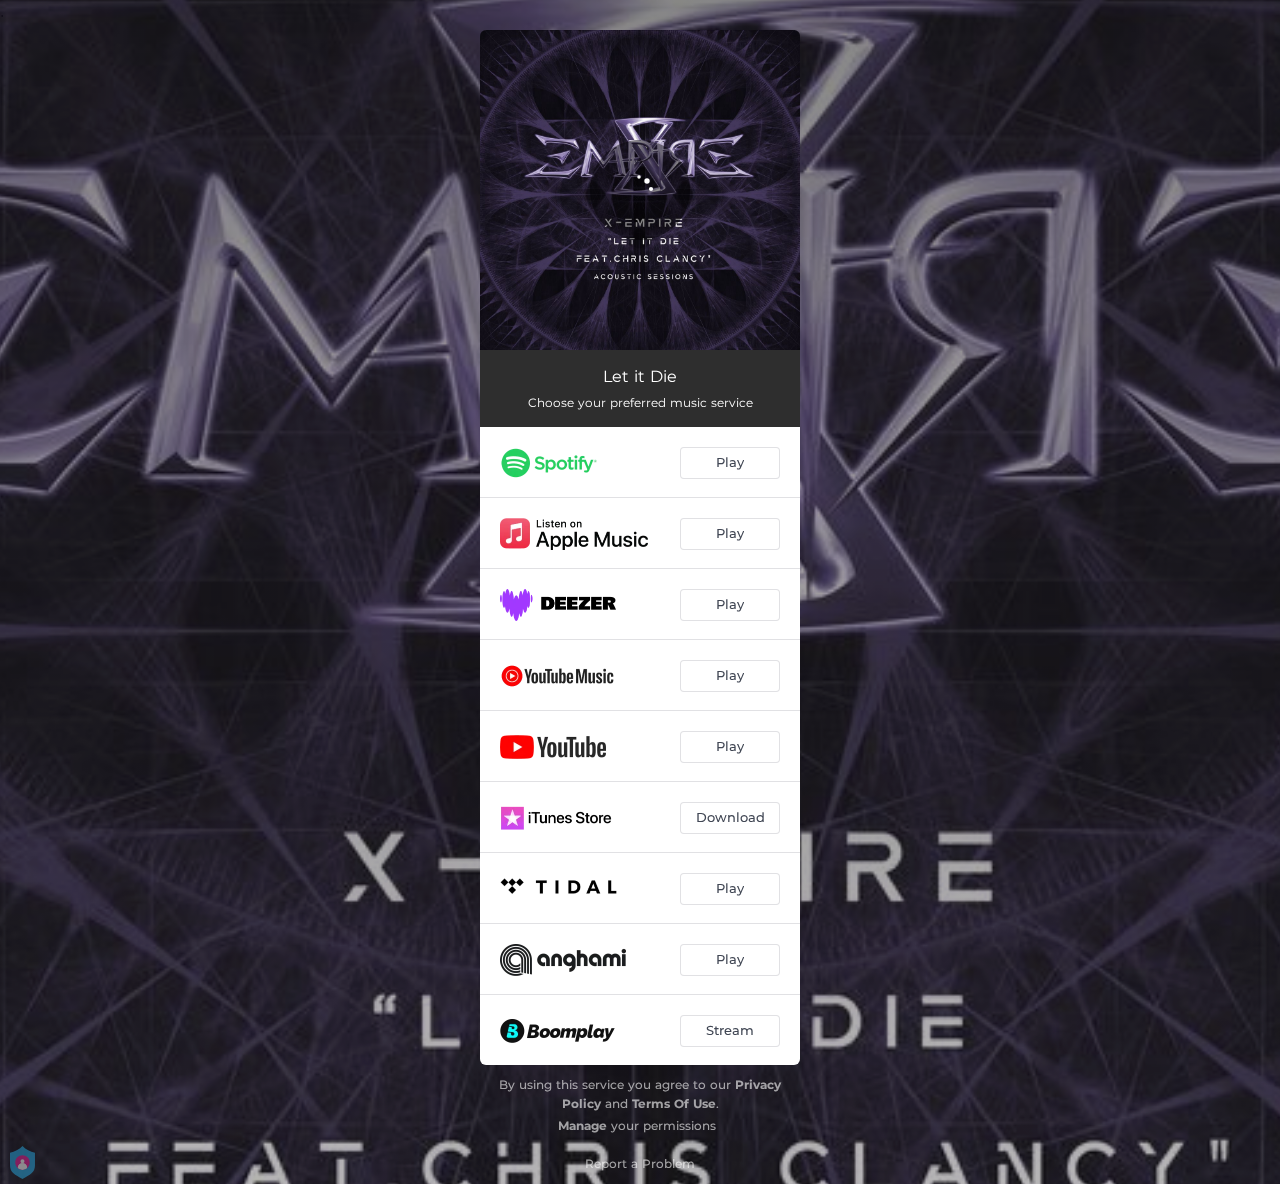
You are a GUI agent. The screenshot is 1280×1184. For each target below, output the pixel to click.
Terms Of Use (674, 1103)
